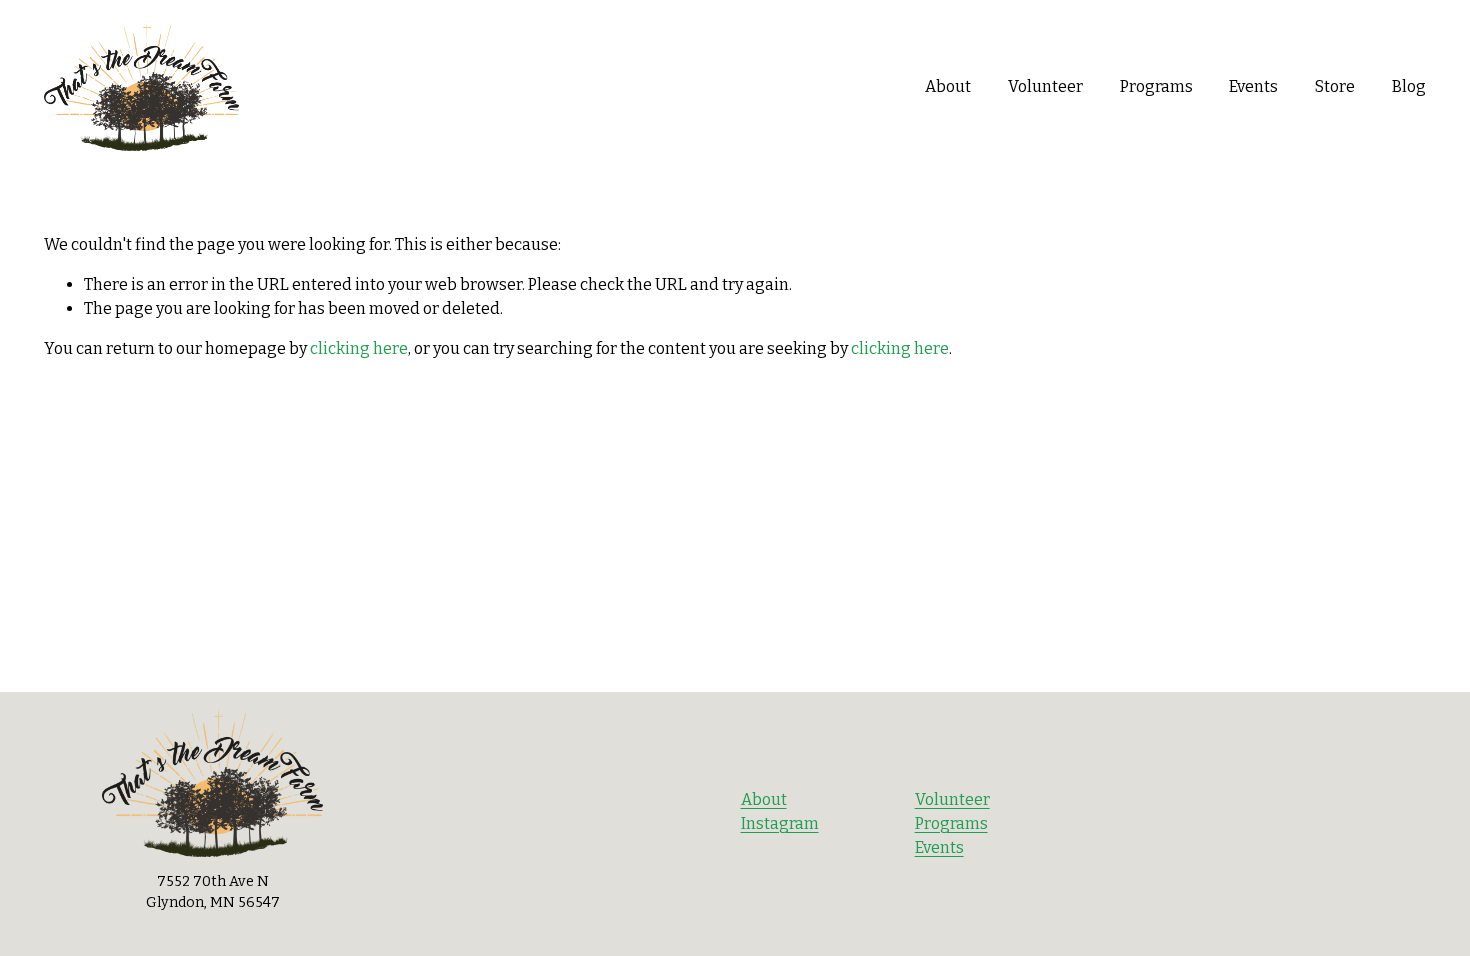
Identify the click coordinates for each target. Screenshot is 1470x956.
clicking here (359, 348)
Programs (1156, 86)
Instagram (780, 823)
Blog (1409, 86)
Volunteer (1045, 86)
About (948, 86)
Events (939, 847)
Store (1335, 86)
